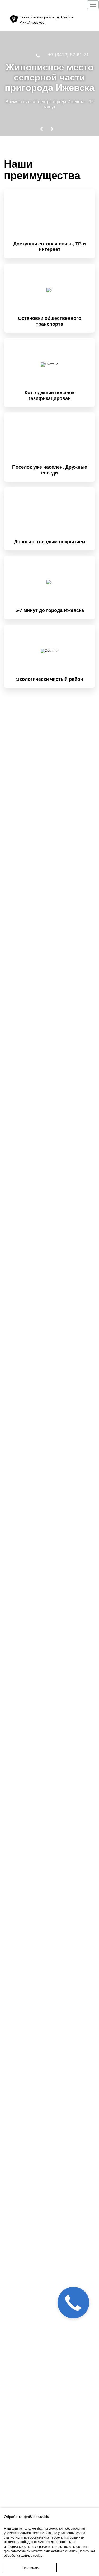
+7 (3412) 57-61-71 (69, 55)
